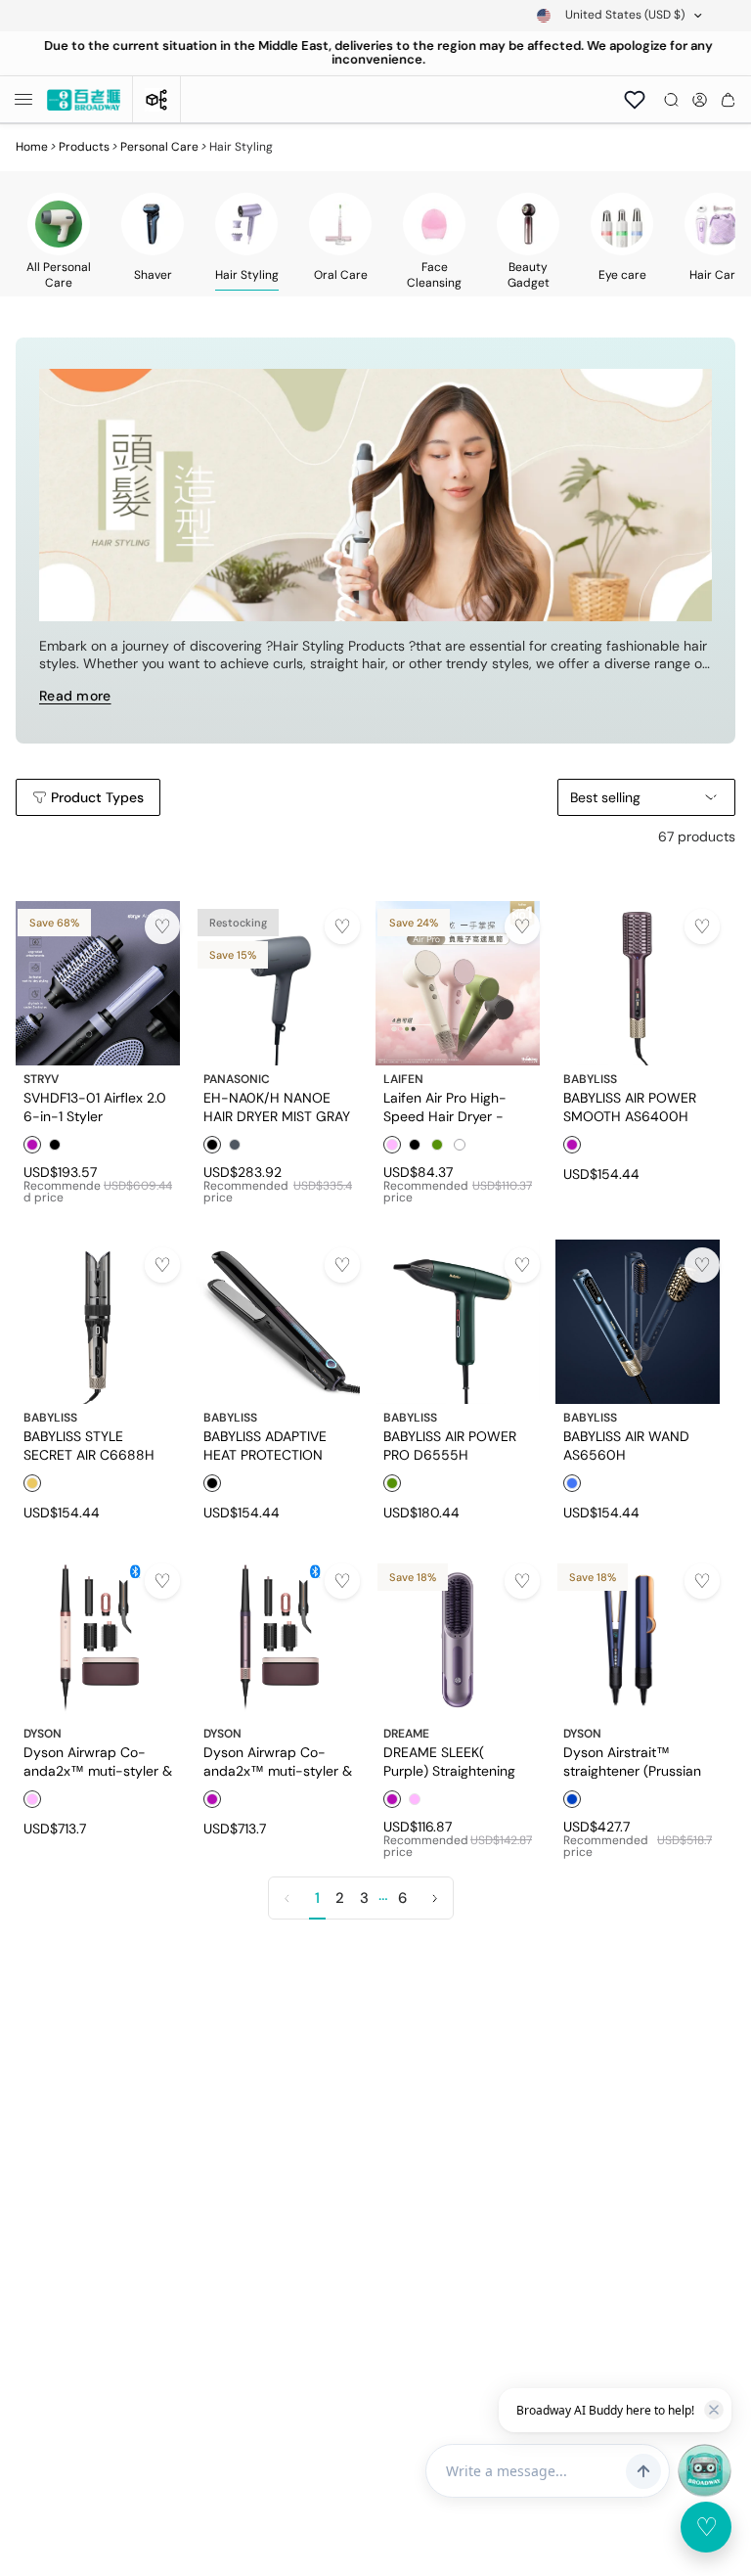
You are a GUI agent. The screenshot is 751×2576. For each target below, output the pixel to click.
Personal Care (159, 147)
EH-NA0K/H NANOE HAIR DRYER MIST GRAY (277, 1107)
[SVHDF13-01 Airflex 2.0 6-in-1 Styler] (98, 983)
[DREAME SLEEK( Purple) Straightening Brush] (458, 1638)
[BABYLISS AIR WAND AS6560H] (638, 1322)
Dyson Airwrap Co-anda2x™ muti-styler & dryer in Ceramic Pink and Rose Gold (98, 1761)
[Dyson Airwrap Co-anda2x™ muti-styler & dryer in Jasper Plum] (278, 1638)
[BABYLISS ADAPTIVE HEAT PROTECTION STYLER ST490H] (278, 1322)
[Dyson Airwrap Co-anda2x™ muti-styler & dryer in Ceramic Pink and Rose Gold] (98, 1638)
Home (32, 147)
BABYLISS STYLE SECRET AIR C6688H (89, 1445)
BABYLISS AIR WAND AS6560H (626, 1445)
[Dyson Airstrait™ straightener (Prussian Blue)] (638, 1638)
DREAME (406, 1734)
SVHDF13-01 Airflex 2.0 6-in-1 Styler (95, 1107)
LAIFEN (403, 1079)
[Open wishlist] (635, 100)
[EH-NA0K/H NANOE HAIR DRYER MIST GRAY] (278, 983)
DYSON (43, 1734)
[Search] (671, 100)
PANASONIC (237, 1079)
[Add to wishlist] (162, 926)
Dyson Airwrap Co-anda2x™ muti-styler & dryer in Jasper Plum (278, 1761)
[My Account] (700, 100)
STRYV (41, 1079)
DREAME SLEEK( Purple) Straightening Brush (449, 1761)
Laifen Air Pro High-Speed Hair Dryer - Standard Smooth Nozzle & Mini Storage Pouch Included (451, 1107)
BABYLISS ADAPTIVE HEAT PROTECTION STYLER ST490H (265, 1445)
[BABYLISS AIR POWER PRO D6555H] (458, 1322)
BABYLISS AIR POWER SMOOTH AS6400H (630, 1107)
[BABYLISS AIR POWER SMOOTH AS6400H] (638, 983)
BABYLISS (590, 1079)
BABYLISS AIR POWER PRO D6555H (450, 1445)
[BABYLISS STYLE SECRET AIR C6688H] (98, 1322)
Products (84, 147)
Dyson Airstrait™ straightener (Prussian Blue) (632, 1761)
